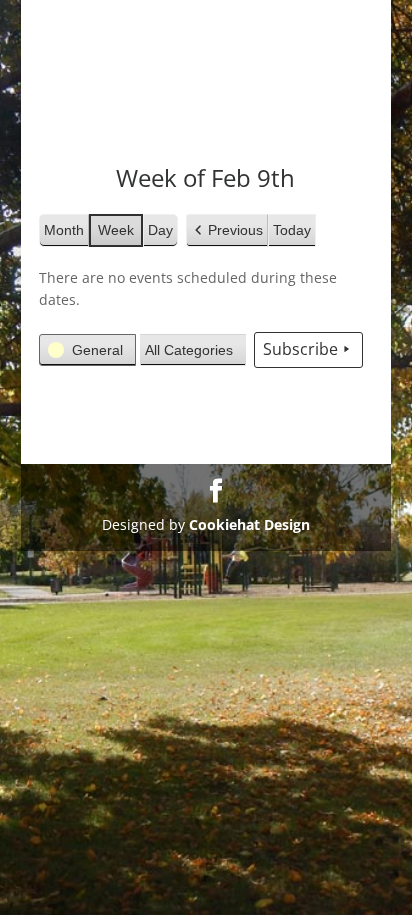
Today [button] (292, 230)
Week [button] (116, 230)
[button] (227, 230)
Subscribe (300, 349)
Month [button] (64, 230)
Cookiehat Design (249, 524)
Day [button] (160, 230)
